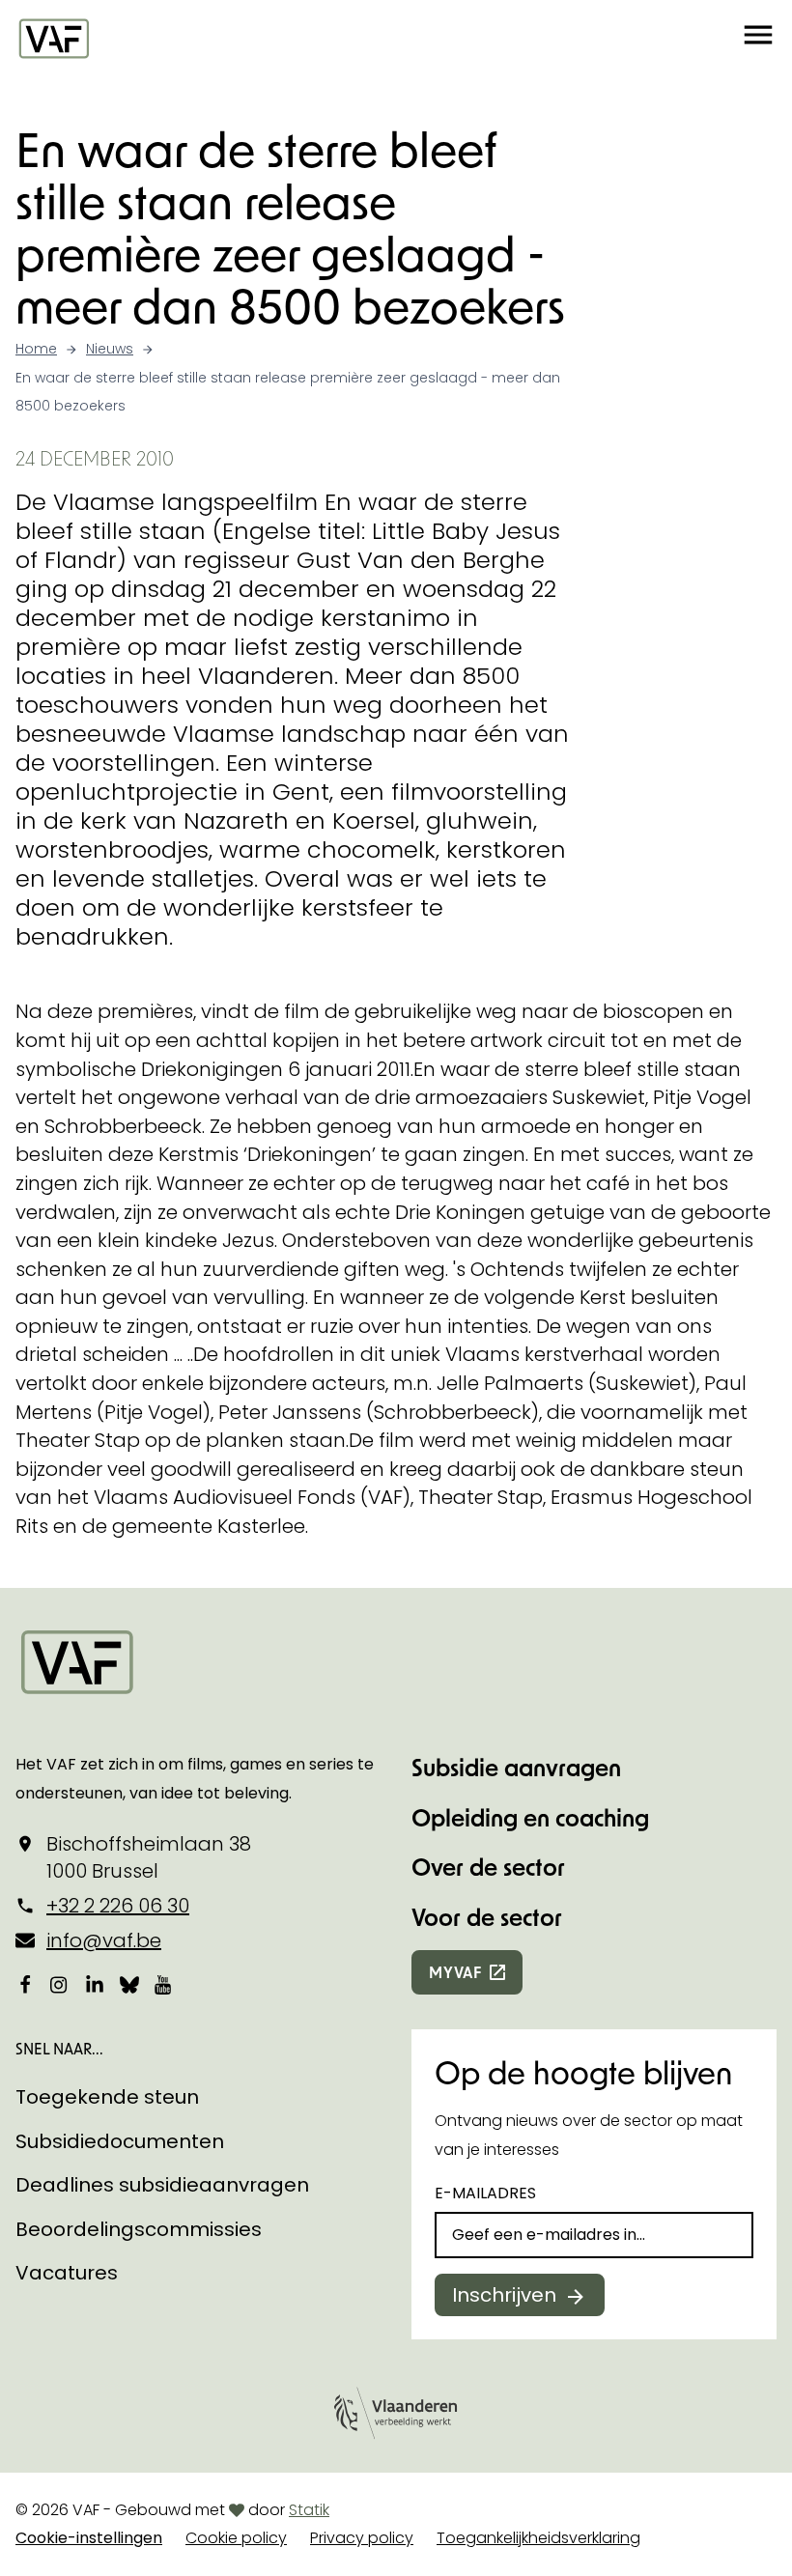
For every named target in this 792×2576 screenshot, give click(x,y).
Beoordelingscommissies (139, 2229)
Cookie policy (236, 2538)
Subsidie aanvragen (516, 1767)
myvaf (455, 1972)
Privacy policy (362, 2538)
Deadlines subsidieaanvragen (162, 2185)
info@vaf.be (104, 1940)
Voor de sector (487, 1917)
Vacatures (67, 2273)
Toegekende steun (107, 2097)
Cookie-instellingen (89, 2538)
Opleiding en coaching (530, 1817)
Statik (309, 2510)
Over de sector (488, 1867)
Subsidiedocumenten (120, 2141)
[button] (758, 38)
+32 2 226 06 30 (118, 1906)
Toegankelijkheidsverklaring (538, 2538)
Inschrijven (504, 2295)
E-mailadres (485, 2193)
